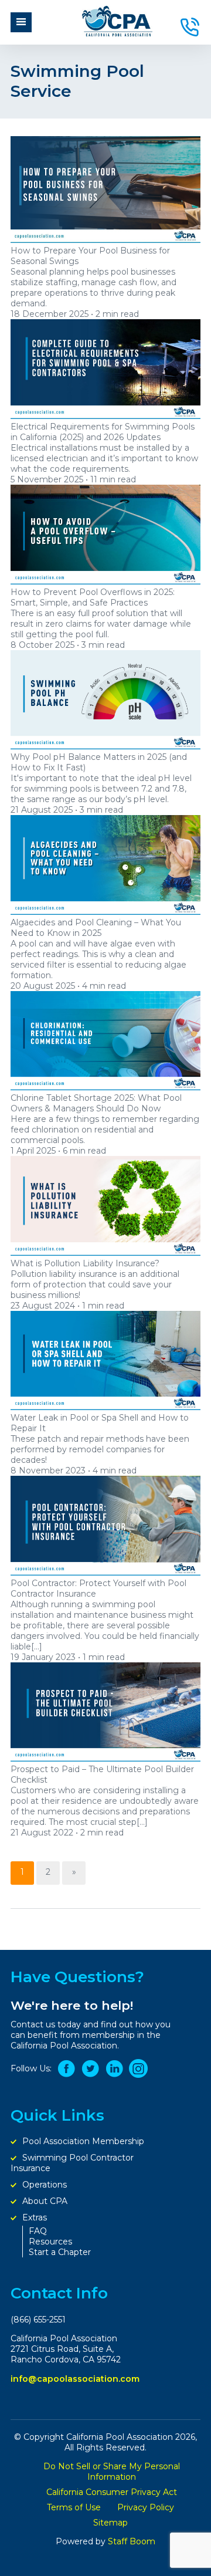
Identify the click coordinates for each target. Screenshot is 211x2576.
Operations (46, 2185)
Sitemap (112, 2523)
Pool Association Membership (84, 2141)
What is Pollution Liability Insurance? (85, 1263)
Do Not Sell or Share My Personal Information (112, 2472)
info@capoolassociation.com (75, 2379)
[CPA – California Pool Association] (117, 33)
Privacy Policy (147, 2507)
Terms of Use (75, 2507)
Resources (52, 2242)
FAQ (39, 2231)
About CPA (46, 2201)
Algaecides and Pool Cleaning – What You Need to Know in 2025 (96, 928)
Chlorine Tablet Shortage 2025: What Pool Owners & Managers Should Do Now (96, 1103)
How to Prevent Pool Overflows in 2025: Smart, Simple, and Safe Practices (93, 597)
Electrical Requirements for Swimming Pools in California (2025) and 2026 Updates (103, 432)
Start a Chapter (61, 2252)
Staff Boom (132, 2541)
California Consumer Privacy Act (112, 2492)
